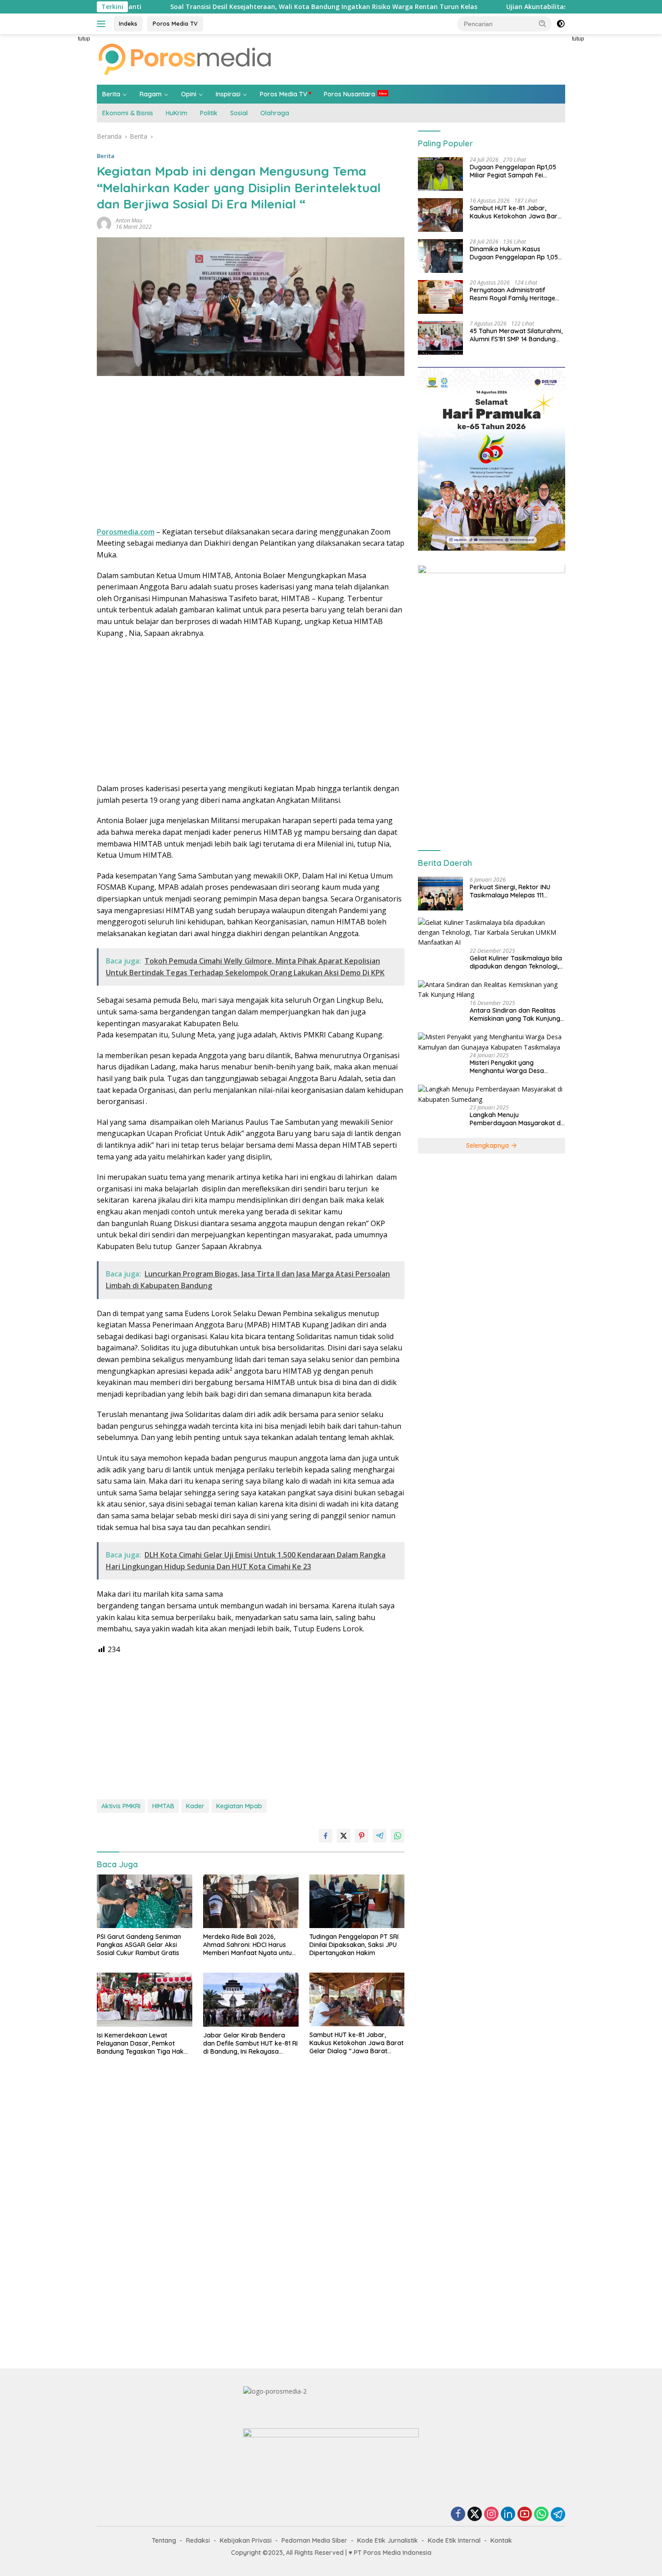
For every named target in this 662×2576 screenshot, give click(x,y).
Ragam (151, 94)
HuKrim (177, 113)
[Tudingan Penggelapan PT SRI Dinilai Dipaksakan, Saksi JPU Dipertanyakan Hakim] (357, 1901)
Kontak (501, 2540)
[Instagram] (491, 2515)
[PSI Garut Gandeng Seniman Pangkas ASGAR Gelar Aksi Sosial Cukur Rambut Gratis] (145, 1901)
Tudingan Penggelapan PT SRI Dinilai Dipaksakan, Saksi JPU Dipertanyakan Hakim (354, 1945)
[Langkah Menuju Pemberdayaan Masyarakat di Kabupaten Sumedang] (492, 1095)
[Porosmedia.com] (185, 59)
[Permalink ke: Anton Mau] (104, 223)
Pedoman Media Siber (314, 2540)
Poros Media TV (175, 23)
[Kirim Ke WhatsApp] (398, 1836)
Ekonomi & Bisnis (128, 113)
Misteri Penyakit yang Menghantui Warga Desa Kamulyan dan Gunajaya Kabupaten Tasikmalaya (507, 1067)
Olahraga (275, 113)
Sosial (239, 113)
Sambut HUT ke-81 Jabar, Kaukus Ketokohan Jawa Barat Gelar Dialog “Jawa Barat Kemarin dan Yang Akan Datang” (356, 2043)
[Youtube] (525, 2515)
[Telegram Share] (380, 1836)
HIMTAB (163, 1806)
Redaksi (198, 2540)
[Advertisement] (56, 169)
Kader (195, 1806)
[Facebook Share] (326, 1836)
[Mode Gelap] (561, 24)
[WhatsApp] (541, 2515)
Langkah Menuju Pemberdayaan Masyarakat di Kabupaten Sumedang (516, 1119)
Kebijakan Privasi (246, 2540)
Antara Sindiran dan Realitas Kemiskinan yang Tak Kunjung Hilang (515, 1014)
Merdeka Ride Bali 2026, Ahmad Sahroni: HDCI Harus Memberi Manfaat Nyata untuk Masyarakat (249, 1945)
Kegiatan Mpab (239, 1806)
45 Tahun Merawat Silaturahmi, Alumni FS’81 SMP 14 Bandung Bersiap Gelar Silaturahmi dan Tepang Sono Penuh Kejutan (516, 335)
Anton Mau (129, 220)
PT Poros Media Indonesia (393, 2553)
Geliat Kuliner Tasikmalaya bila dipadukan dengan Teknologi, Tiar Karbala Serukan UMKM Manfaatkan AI (516, 962)
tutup (84, 39)
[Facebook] (458, 2515)
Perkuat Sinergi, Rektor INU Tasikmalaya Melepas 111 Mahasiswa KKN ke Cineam (510, 891)
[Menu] (103, 24)
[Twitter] (475, 2515)
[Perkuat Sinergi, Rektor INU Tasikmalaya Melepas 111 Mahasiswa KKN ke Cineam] (440, 894)
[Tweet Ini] (344, 1836)
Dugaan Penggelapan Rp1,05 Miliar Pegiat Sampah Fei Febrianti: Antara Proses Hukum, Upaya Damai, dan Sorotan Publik (513, 172)
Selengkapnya (488, 1145)
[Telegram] (558, 2514)
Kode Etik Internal (454, 2540)
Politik (209, 113)
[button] (543, 23)
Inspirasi (228, 94)
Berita (111, 94)
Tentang (164, 2540)
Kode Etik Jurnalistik (388, 2540)
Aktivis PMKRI (121, 1806)
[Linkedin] (508, 2515)
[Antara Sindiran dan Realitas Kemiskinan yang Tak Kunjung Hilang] (492, 990)
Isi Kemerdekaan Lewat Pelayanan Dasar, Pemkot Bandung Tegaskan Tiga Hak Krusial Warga (140, 2044)
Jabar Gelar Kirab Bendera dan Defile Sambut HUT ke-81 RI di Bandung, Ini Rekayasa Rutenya (250, 2044)
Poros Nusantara (349, 94)
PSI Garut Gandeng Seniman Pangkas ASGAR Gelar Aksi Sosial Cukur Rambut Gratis (139, 1945)
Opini (189, 94)
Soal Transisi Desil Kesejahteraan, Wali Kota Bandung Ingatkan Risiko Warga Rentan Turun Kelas (233, 7)
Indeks (128, 23)
